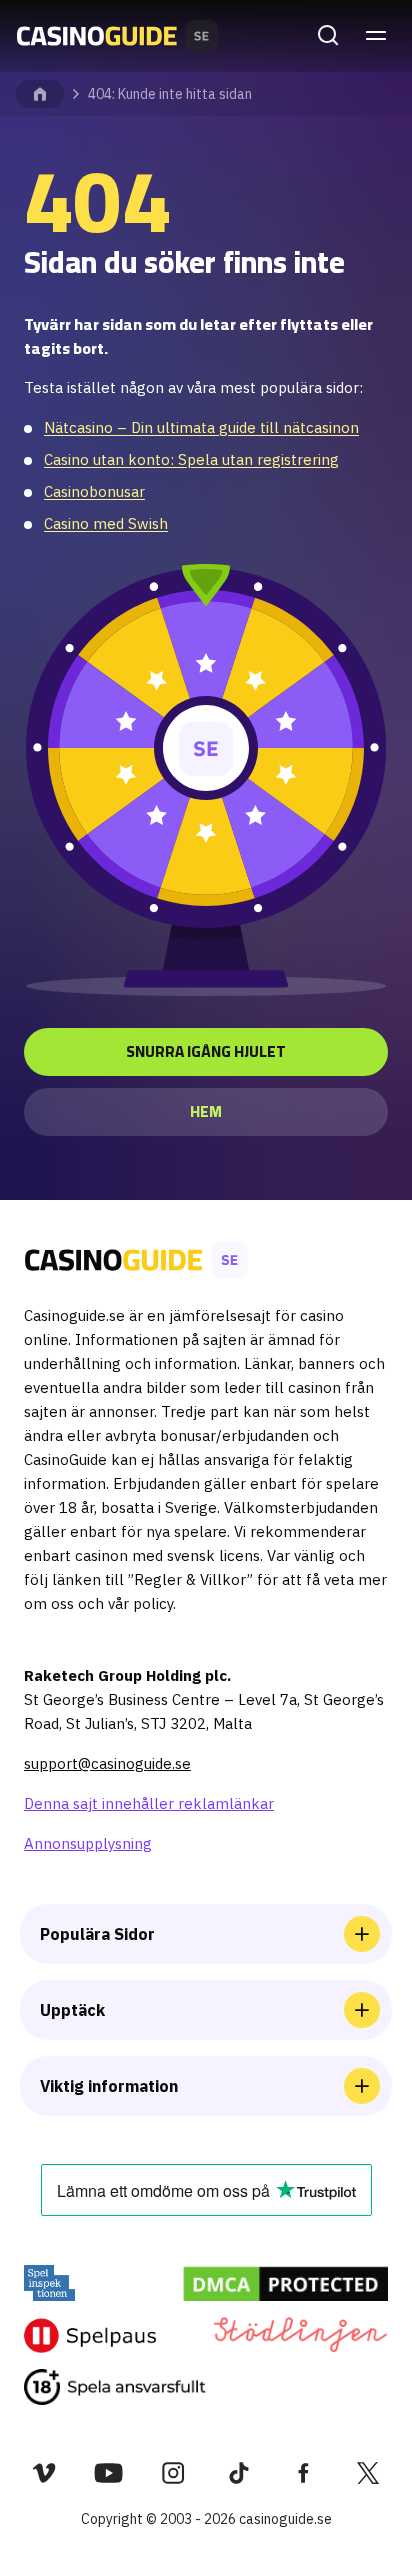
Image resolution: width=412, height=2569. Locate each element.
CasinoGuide (40, 94)
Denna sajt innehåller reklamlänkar (149, 1803)
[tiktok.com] (238, 2473)
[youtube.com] (108, 2473)
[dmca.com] (285, 2283)
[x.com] (368, 2473)
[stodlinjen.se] (299, 2335)
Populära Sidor (97, 1934)
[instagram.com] (173, 2473)
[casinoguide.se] (115, 2387)
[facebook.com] (303, 2473)
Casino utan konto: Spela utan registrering (191, 459)
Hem (206, 1111)
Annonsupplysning (88, 1843)
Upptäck (72, 2010)
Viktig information (109, 2086)
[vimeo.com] (44, 2473)
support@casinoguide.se (107, 1763)
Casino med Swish (106, 523)
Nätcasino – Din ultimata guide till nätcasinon (201, 427)
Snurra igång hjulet (206, 1051)
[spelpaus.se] (90, 2335)
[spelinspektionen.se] (49, 2283)
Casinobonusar (94, 491)
